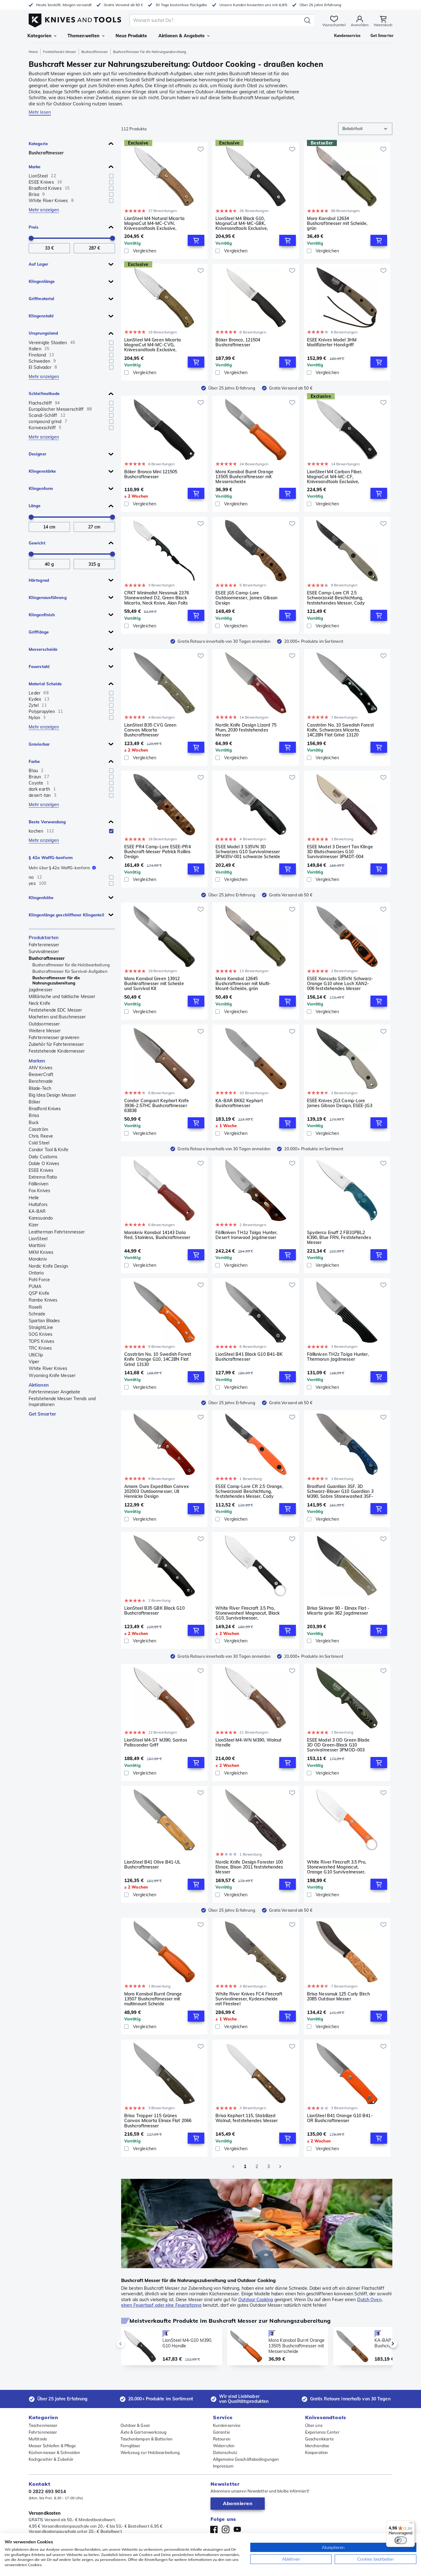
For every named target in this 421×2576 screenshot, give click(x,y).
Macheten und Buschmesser (57, 1017)
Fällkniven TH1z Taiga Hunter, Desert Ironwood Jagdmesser (246, 1235)
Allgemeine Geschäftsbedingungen (246, 2459)
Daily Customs (43, 1157)
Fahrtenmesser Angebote (54, 1392)
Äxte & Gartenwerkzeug (144, 2432)
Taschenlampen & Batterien (147, 2439)
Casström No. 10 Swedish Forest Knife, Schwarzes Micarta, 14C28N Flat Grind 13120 (340, 730)
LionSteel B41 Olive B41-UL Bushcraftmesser (153, 1865)
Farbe (34, 761)
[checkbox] (111, 176)
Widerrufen (224, 2446)
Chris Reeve (41, 1136)
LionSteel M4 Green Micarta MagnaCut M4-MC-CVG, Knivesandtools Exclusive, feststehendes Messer (153, 345)
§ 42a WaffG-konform (51, 858)
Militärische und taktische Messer (62, 997)
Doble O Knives (44, 1164)
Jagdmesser (41, 990)
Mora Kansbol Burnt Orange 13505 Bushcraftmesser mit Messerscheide (244, 477)
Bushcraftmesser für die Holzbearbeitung (71, 965)
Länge (35, 506)
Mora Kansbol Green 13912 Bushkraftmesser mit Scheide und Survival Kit (154, 984)
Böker (35, 1102)
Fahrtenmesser (44, 945)
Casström (38, 1129)
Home (33, 52)
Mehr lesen (40, 112)
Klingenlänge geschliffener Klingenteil (66, 915)
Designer (37, 454)
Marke (35, 167)
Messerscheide (43, 649)
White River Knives (48, 1368)
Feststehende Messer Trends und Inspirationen (62, 1401)
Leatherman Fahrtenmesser (57, 1232)
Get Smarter (42, 1414)
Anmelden (360, 25)
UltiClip (36, 1355)
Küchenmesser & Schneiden (54, 2452)
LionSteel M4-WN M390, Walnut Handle (248, 1743)
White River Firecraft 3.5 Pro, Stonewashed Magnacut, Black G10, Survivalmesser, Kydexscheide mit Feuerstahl (247, 1613)
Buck (34, 1123)
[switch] (401, 2540)
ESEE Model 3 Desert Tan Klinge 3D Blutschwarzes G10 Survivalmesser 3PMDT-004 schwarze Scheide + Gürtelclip (340, 852)
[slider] (31, 238)
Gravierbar (39, 744)
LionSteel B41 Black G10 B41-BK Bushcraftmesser (249, 1357)
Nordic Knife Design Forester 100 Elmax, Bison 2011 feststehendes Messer (249, 1867)
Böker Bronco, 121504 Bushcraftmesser (238, 342)
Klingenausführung (48, 597)
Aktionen (39, 1385)
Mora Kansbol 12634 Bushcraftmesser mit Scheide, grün (337, 223)
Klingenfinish (42, 615)
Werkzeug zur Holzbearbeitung (150, 2452)
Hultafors (38, 1204)
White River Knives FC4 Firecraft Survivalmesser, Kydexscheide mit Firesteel (249, 1999)
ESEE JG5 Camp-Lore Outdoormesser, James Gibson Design (246, 598)
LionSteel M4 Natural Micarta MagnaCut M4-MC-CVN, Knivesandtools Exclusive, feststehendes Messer (154, 223)
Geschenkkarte (319, 2439)
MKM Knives (41, 1252)
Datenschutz (225, 2452)
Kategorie (38, 144)
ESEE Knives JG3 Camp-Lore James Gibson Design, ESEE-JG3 (340, 1103)
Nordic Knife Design (48, 1266)
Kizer (34, 1225)
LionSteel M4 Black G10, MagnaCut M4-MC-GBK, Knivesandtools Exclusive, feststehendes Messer (242, 223)
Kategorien (39, 36)
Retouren (222, 2439)
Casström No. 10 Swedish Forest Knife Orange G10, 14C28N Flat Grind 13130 (158, 1359)
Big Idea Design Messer (52, 1095)
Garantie (221, 2432)
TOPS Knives (41, 1341)
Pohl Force (39, 1280)
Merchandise (317, 2446)
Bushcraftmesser (95, 52)
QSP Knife (39, 1293)
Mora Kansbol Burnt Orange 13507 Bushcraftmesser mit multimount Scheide (153, 1999)
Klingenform (41, 488)
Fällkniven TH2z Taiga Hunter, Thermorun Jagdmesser (338, 1357)
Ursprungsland (43, 333)
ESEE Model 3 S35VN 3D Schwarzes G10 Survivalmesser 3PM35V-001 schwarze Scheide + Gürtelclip (248, 852)
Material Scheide (45, 684)
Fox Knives (39, 1191)
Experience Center (322, 2432)
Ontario (36, 1273)
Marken (37, 1061)
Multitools (38, 2439)
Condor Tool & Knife (49, 1150)
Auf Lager (38, 264)
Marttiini (37, 1245)
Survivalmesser (44, 952)
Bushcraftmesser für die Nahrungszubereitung (56, 980)
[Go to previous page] (233, 2166)
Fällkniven (39, 1184)
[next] (382, 2344)
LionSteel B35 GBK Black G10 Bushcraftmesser (154, 1611)
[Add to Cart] (196, 240)
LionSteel (38, 1239)
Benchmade (41, 1081)
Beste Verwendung (47, 822)
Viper (34, 1362)
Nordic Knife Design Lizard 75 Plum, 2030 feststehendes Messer (246, 730)
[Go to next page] (280, 2166)
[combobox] (365, 129)
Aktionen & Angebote (182, 36)
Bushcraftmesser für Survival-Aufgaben (70, 971)
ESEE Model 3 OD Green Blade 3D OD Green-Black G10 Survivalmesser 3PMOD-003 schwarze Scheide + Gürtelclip (338, 1745)
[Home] (75, 19)
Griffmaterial (41, 299)
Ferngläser (131, 2446)
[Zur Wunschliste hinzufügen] (201, 149)
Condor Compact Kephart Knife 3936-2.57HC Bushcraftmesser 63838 (157, 1106)
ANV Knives (41, 1068)
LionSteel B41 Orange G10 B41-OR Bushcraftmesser (340, 2118)
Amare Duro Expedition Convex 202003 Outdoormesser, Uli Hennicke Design (157, 1491)
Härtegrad (39, 580)
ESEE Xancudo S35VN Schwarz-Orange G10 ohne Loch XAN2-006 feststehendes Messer (340, 984)
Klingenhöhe (41, 898)
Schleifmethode (44, 393)
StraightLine (41, 1327)
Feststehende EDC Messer (55, 1010)
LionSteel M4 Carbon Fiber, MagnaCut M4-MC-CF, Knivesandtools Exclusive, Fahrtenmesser (335, 477)
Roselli (35, 1307)
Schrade (37, 1314)
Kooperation (317, 2452)
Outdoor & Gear (135, 2425)
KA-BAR (37, 1211)
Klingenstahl (41, 316)
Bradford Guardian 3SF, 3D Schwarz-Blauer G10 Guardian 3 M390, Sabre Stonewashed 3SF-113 (340, 1491)
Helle (34, 1198)
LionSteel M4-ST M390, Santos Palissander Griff (156, 1743)
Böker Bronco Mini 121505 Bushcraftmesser (151, 474)
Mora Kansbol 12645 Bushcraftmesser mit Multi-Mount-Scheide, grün (243, 984)
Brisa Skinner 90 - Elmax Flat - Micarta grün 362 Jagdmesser (338, 1611)
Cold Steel (39, 1143)
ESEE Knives (41, 1170)
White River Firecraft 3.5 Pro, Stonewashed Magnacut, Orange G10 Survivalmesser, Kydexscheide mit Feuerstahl (337, 1867)
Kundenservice (227, 2425)
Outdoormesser (44, 1024)
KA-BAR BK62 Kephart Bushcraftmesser (239, 1103)
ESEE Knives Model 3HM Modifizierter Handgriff (332, 342)
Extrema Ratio (43, 1177)
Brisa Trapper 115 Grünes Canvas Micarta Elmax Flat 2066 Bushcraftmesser (158, 2121)
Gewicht (37, 543)
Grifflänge (39, 632)
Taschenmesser (43, 2425)
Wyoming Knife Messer (52, 1376)
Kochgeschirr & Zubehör (51, 2459)
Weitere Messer (45, 1031)
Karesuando (41, 1218)
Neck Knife (39, 1003)
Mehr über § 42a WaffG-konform (59, 868)
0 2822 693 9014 (47, 2491)
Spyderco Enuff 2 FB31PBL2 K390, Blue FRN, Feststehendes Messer (339, 1237)
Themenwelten (84, 36)
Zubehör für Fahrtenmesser (56, 1044)
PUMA (35, 1286)
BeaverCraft (41, 1074)
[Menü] (411, 2524)
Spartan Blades (44, 1321)
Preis (34, 227)
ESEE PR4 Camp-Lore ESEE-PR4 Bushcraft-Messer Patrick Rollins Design (157, 852)
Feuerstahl (39, 666)
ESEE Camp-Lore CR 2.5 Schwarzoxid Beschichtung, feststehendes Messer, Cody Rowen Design (336, 598)
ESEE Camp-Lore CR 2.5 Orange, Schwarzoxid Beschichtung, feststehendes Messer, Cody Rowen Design (249, 1491)
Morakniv (38, 1259)
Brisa (34, 1115)
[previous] (131, 2344)
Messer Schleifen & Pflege (52, 2446)
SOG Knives (41, 1334)
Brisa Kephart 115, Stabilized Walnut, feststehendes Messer (247, 2118)
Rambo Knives (43, 1300)
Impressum (223, 2466)
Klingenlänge (42, 281)
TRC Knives (40, 1348)
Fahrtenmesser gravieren (54, 1037)
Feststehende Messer (60, 52)
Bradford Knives (45, 1109)
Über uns (314, 2425)
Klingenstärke (42, 471)
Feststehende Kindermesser (57, 1051)
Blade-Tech (40, 1088)
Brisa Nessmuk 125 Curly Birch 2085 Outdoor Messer (338, 1997)
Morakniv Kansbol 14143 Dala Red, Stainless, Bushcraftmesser (157, 1235)
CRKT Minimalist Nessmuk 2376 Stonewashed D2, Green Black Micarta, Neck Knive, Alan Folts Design (157, 598)
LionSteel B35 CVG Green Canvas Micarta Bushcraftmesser (150, 730)
